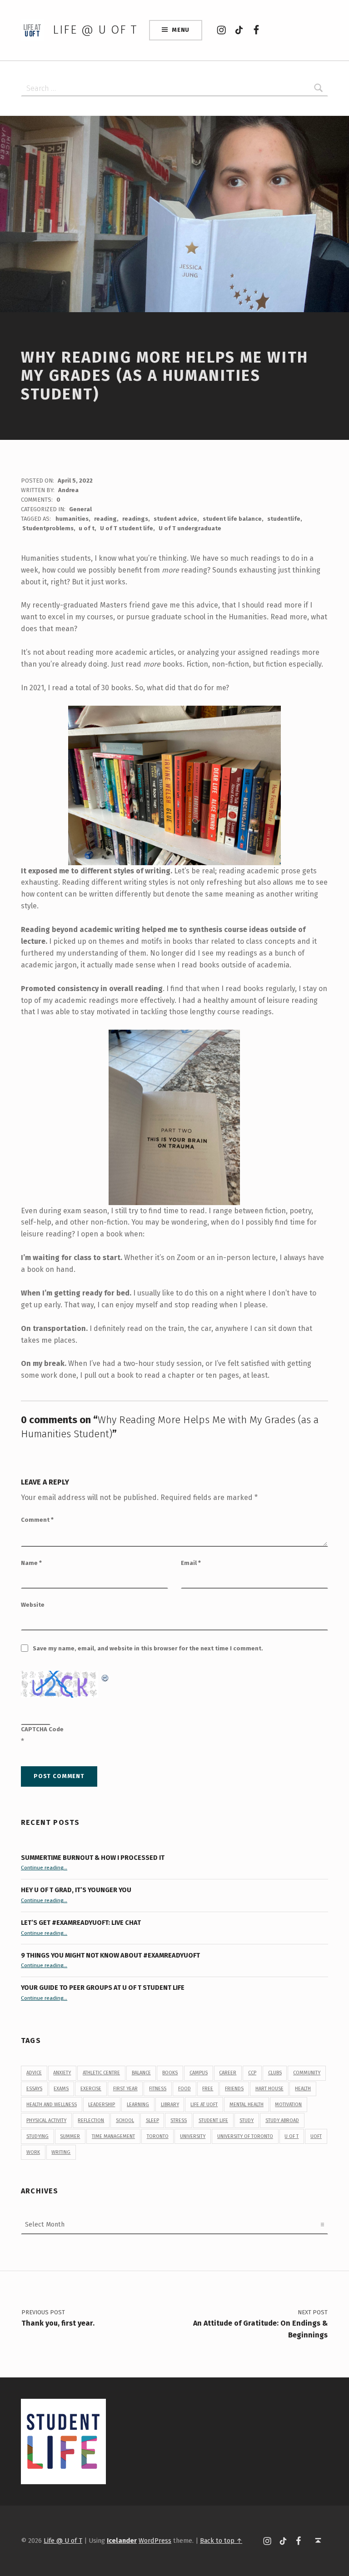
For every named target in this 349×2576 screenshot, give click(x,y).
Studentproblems (48, 528)
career (228, 2073)
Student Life (213, 2120)
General (80, 509)
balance (141, 2073)
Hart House (269, 2089)
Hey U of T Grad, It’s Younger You (77, 1890)
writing (61, 2152)
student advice (175, 519)
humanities (72, 519)
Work (33, 2152)
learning (138, 2105)
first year (125, 2089)
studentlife (284, 519)
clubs (275, 2073)
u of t (87, 528)
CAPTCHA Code (42, 1729)
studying (37, 2136)
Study (247, 2120)
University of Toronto (245, 2136)
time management (113, 2136)
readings (135, 519)
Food (184, 2089)
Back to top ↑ (221, 2541)
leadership (102, 2105)
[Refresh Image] (105, 1677)
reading (105, 519)
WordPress (155, 2541)
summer (70, 2136)
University (193, 2136)
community (307, 2073)
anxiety (62, 2073)
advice (34, 2073)
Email (191, 1563)
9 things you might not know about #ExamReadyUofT (110, 1955)
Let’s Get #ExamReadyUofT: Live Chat (81, 1923)
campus (199, 2073)
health (303, 2089)
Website (33, 1605)
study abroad (282, 2120)
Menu (181, 30)
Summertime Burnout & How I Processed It (93, 1858)
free (208, 2089)
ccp (252, 2073)
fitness (158, 2089)
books (170, 2073)
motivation (288, 2105)
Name (31, 1563)
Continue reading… (44, 1868)
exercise (91, 2089)
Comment (37, 1520)
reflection (91, 2120)
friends (234, 2089)
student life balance (232, 519)
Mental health (247, 2105)
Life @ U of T (95, 30)
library (170, 2105)
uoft (316, 2136)
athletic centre (101, 2073)
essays (34, 2089)
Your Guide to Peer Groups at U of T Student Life (103, 1988)
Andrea (68, 490)
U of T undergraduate (190, 528)
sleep (152, 2120)
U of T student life (127, 528)
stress (179, 2120)
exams (61, 2089)
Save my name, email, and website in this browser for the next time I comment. (148, 1648)
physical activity (46, 2120)
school (125, 2120)
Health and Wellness (52, 2105)
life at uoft (204, 2105)
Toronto (158, 2136)
